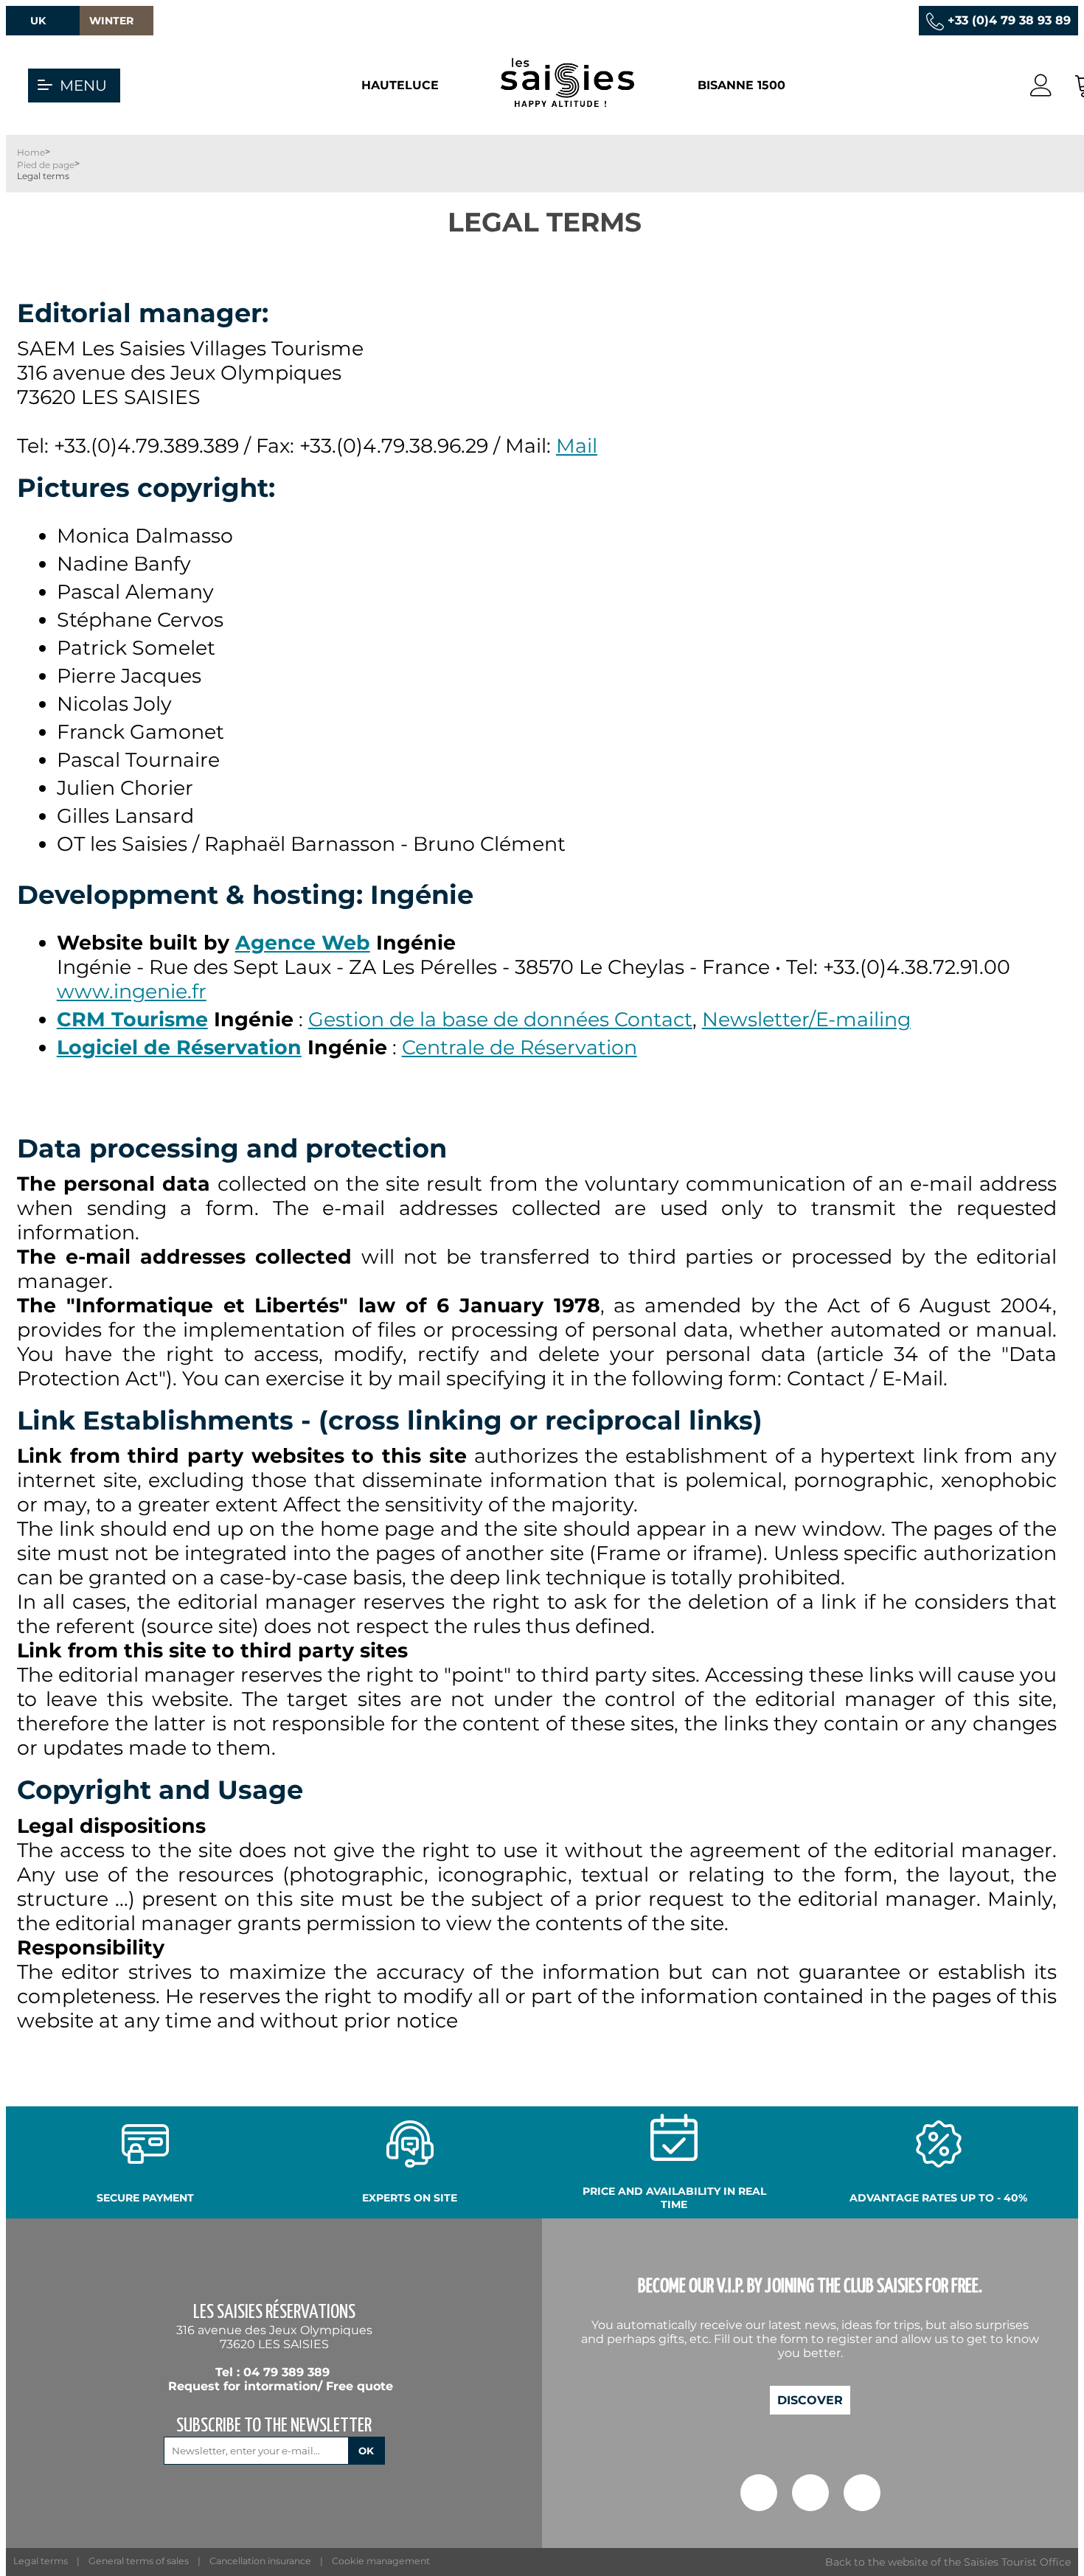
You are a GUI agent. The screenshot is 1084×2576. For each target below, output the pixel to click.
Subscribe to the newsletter (274, 2426)
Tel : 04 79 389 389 (272, 2372)
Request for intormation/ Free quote (281, 2386)
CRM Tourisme (132, 1019)
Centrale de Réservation (520, 1047)
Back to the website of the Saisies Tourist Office (948, 2562)
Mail (577, 446)
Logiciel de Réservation (179, 1047)
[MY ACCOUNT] (1041, 86)
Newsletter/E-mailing (806, 1019)
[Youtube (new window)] (862, 2495)
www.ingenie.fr (132, 991)
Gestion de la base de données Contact (500, 1019)
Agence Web (303, 943)
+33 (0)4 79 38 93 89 (1009, 20)
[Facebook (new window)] (759, 2495)
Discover (810, 2400)
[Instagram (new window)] (810, 2495)
